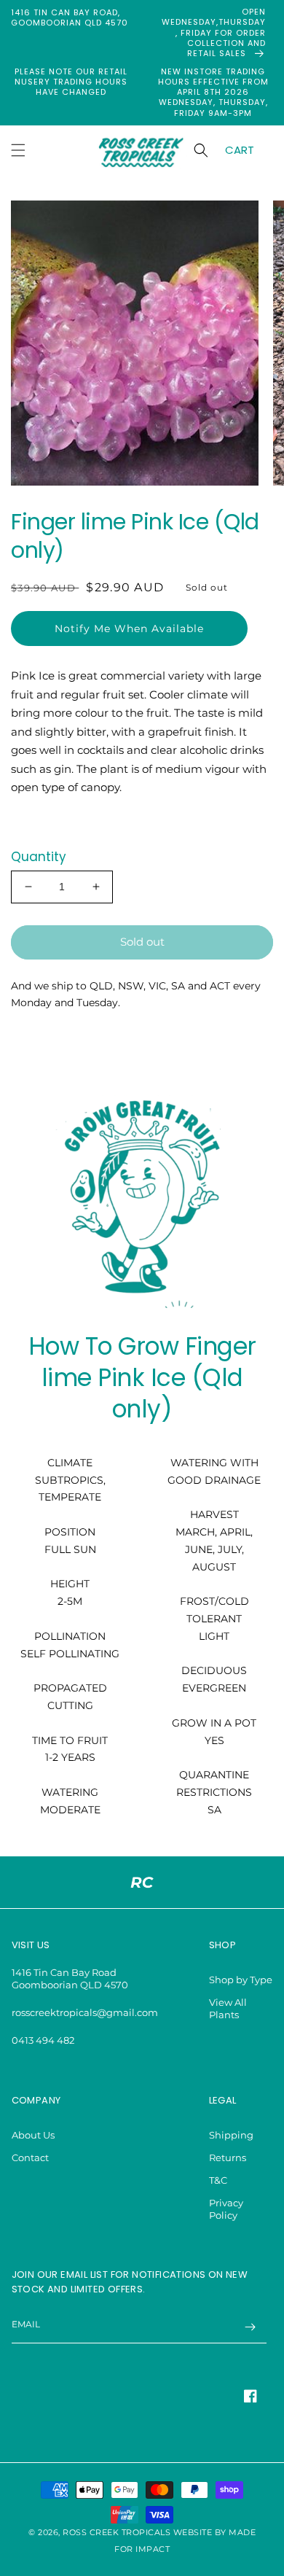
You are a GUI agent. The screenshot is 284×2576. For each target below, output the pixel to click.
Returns (228, 2157)
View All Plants (228, 2008)
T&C (218, 2180)
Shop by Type (241, 1980)
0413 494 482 (43, 2040)
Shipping (231, 2135)
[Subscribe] (251, 2327)
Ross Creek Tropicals (117, 2533)
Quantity (39, 857)
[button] (18, 150)
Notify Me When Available (129, 629)
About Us (33, 2135)
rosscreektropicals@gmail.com (85, 2012)
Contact (30, 2157)
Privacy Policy (226, 2209)
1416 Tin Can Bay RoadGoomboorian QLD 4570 (70, 1978)
